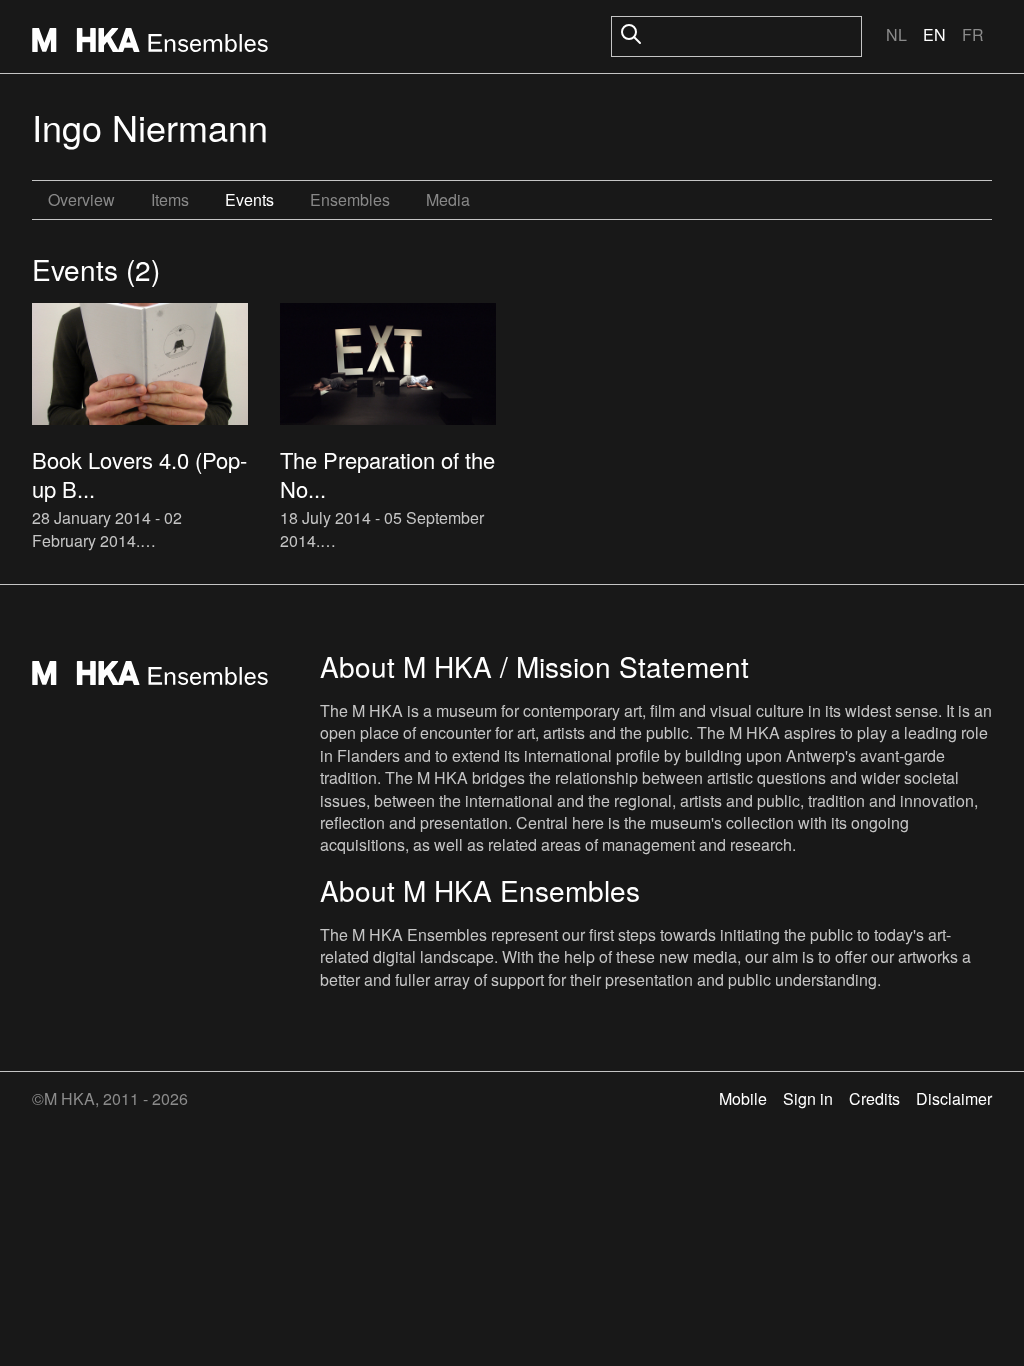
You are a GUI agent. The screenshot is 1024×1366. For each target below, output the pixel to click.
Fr (973, 34)
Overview (81, 199)
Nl (896, 34)
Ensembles (350, 199)
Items (170, 199)
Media (448, 199)
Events (249, 199)
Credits (874, 1098)
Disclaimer (954, 1098)
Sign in (808, 1098)
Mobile (743, 1098)
